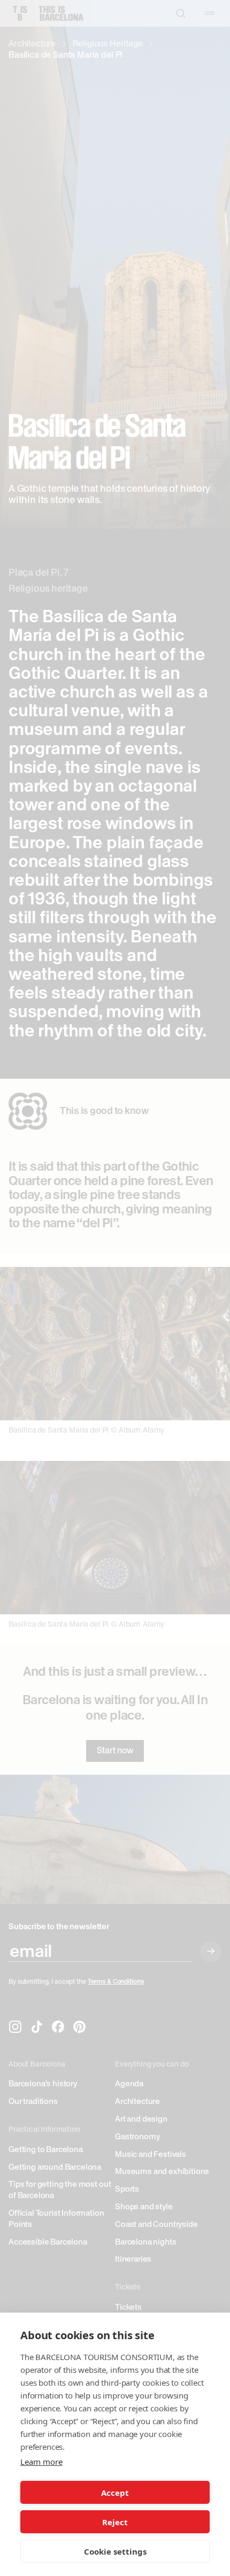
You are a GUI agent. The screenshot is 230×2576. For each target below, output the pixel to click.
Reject (115, 2522)
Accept (115, 2493)
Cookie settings (115, 2551)
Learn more (41, 2462)
